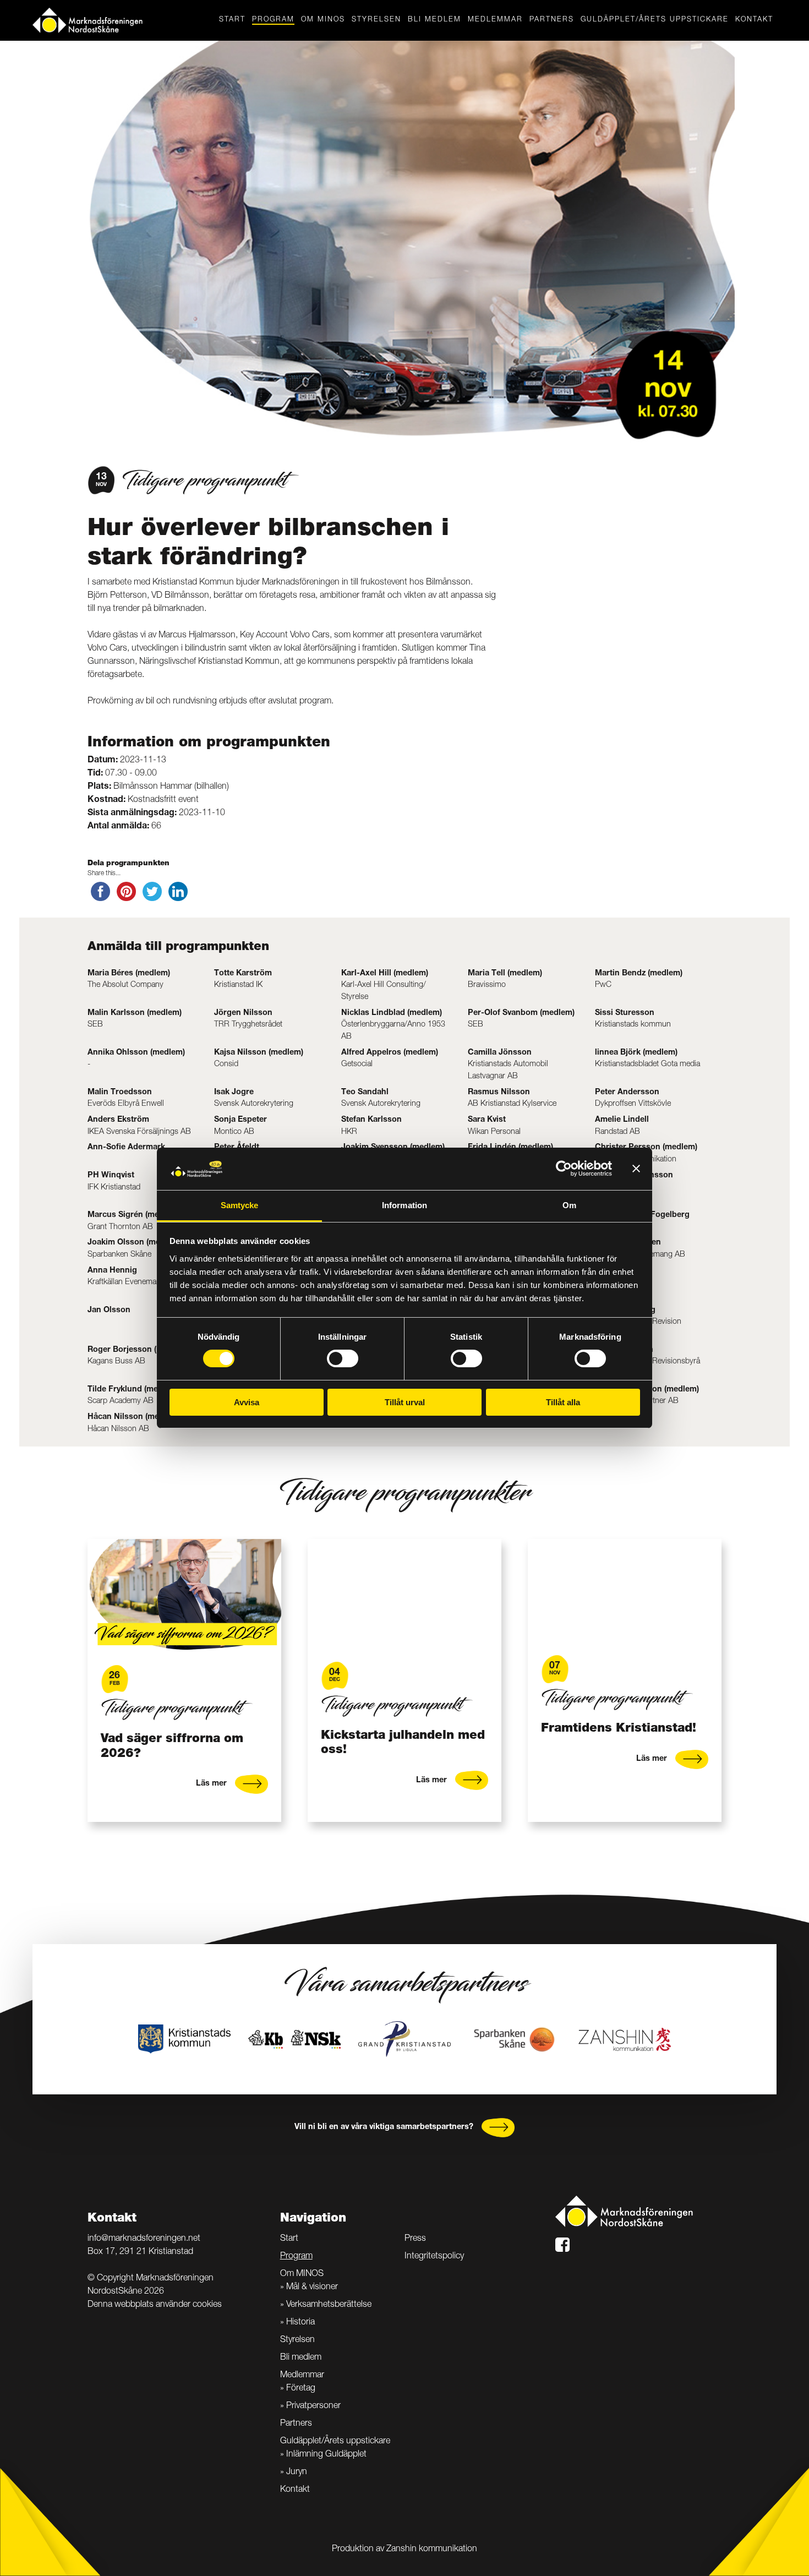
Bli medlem (434, 20)
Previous (66, 1680)
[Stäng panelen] (636, 1169)
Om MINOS (323, 20)
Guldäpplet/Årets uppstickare (655, 20)
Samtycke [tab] (240, 1205)
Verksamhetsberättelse (329, 2305)
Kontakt (754, 20)
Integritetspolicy (434, 2257)
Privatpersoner (313, 2406)
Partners (552, 20)
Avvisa (247, 1402)
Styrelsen (376, 20)
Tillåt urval (405, 1402)
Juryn (297, 2473)
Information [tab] (404, 1205)
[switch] (343, 1358)
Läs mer (211, 1781)
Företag (301, 2389)
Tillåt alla (563, 1402)
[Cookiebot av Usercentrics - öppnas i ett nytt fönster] (564, 1169)
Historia (300, 2323)
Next (743, 1680)
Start (232, 20)
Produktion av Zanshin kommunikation (404, 2550)
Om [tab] (569, 1205)
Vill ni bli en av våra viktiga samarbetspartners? (384, 2127)
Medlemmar (495, 20)
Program (273, 20)
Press (415, 2239)
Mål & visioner (312, 2288)
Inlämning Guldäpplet (326, 2455)
